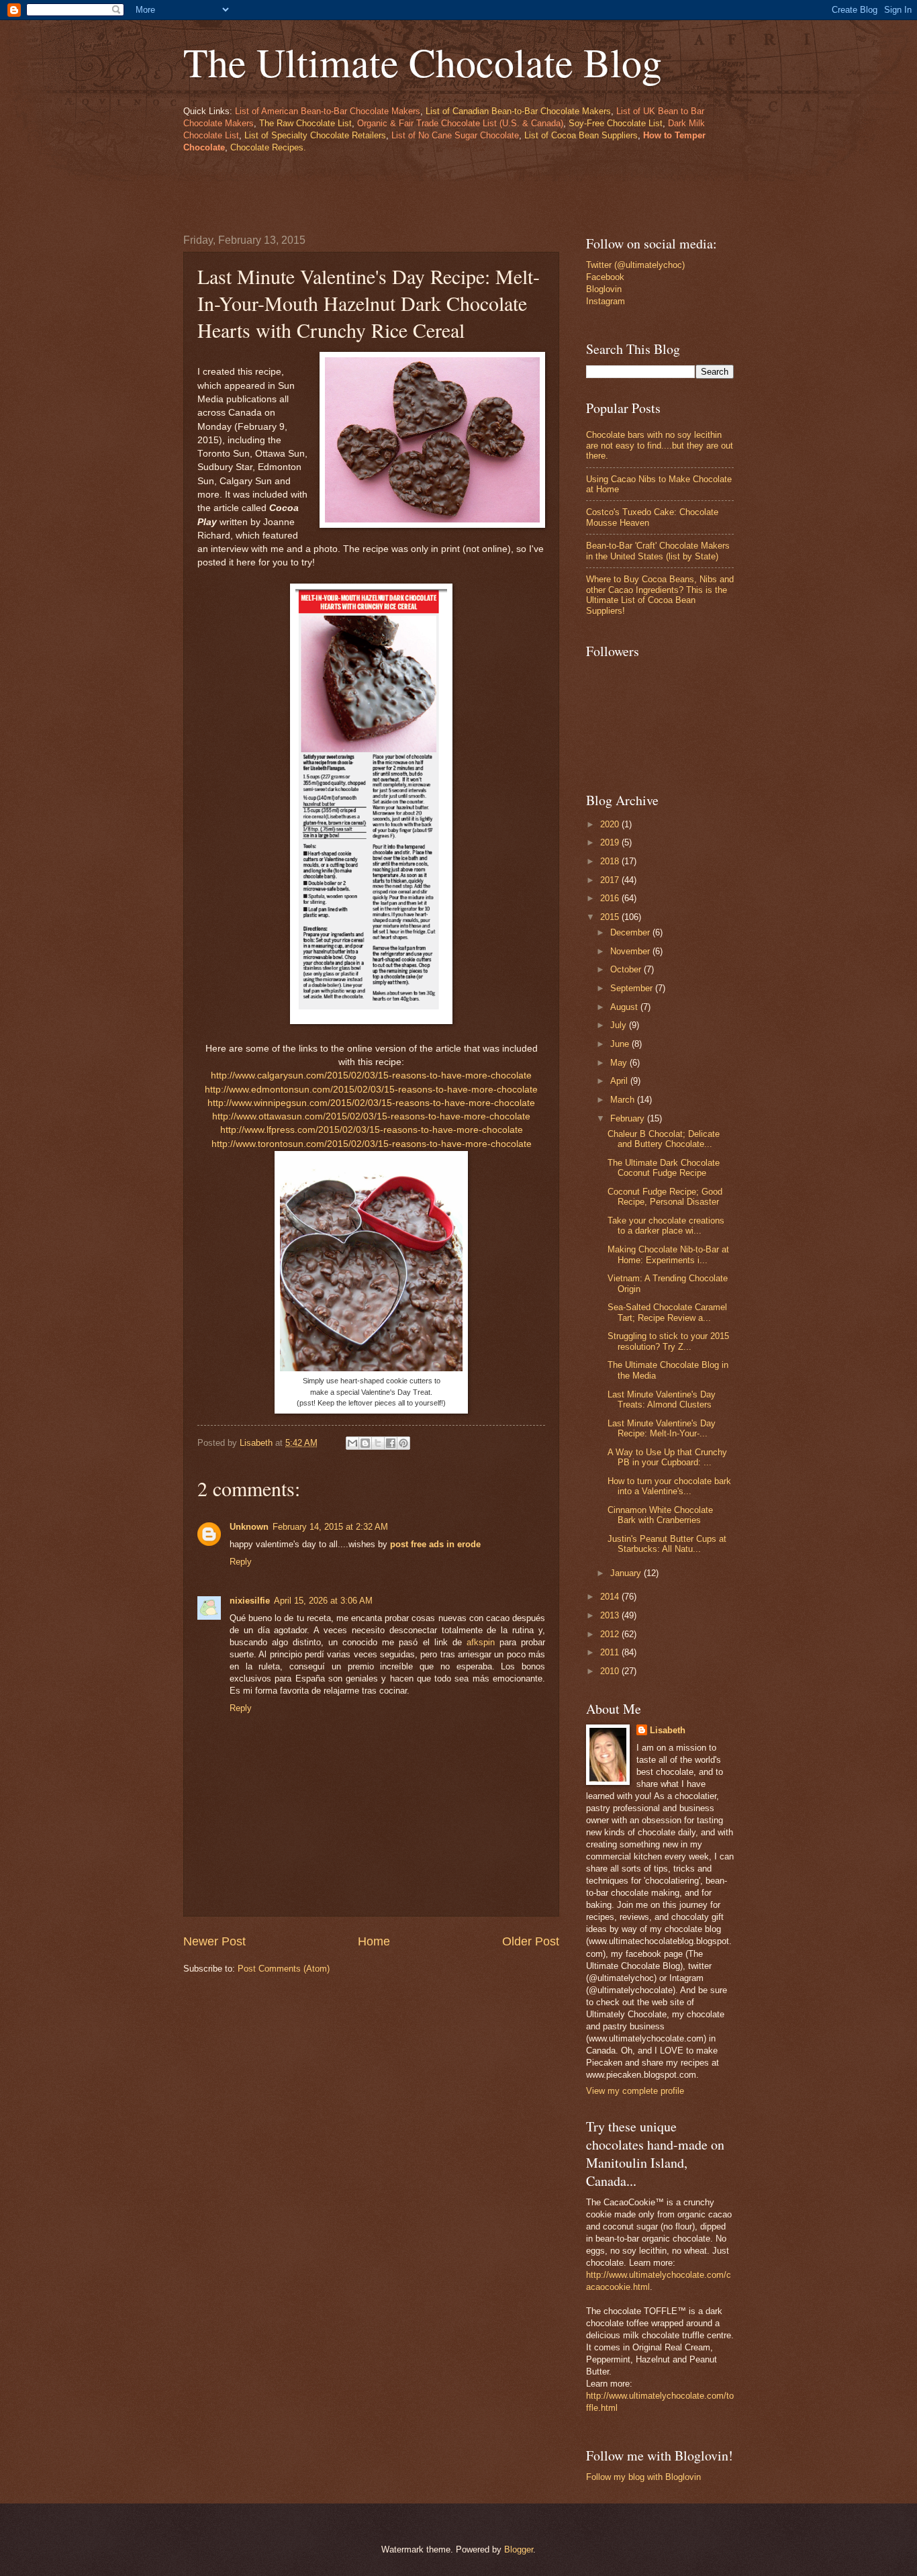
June (621, 1044)
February (629, 1118)
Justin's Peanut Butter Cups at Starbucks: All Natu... (667, 1544)
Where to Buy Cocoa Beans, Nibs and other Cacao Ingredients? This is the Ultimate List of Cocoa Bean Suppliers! (660, 595)
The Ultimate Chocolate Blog (423, 62)
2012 (611, 1634)
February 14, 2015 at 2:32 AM (330, 1527)
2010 (611, 1671)
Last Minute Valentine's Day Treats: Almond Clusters (662, 1399)
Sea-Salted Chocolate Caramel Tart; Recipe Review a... (667, 1312)
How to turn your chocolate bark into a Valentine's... (669, 1486)
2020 (611, 824)
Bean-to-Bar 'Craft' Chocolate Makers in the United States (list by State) (658, 551)
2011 (611, 1652)
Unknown (249, 1527)
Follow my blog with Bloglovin (643, 2477)
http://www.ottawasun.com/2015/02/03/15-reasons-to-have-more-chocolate (371, 1116)
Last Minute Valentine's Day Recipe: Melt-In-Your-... (662, 1428)
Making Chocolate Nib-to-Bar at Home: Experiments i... (668, 1254)
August (625, 1007)
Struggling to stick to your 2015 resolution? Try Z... (668, 1341)
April (620, 1081)
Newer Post (214, 1941)
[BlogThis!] (365, 1443)
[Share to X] (378, 1443)
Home (374, 1941)
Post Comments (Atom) (284, 1969)
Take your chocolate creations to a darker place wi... (666, 1226)
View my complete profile (635, 2091)
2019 (611, 842)
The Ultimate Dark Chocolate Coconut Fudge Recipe (664, 1168)
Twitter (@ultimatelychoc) (635, 265)
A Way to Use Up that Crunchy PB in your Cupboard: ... (667, 1457)
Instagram (606, 301)
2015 (611, 917)
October (627, 969)
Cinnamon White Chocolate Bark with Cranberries (660, 1515)
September (633, 988)
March (624, 1100)
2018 (611, 861)
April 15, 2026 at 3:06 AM (323, 1601)
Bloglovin (604, 289)
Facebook (605, 277)
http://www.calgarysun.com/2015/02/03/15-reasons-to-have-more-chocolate (371, 1075)
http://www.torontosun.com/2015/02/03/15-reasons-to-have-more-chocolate (372, 1144)
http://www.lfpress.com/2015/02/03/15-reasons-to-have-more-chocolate (372, 1130)
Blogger (519, 2549)
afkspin (481, 1642)
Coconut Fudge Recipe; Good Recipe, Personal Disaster (665, 1197)
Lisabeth (668, 1730)
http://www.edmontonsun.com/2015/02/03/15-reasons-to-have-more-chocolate (371, 1090)
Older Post (531, 1941)
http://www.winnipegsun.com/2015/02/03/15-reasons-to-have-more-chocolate (371, 1103)
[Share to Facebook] (391, 1443)
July (620, 1025)
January (627, 1573)
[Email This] (352, 1443)
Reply (241, 1562)
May (620, 1063)
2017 (611, 880)
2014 (611, 1597)
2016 (611, 898)
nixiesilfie (250, 1601)
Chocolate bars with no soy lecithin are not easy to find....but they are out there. (660, 445)
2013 (611, 1615)
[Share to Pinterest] (403, 1443)
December (631, 932)
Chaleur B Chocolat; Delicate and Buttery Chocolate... (664, 1139)
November (631, 951)
